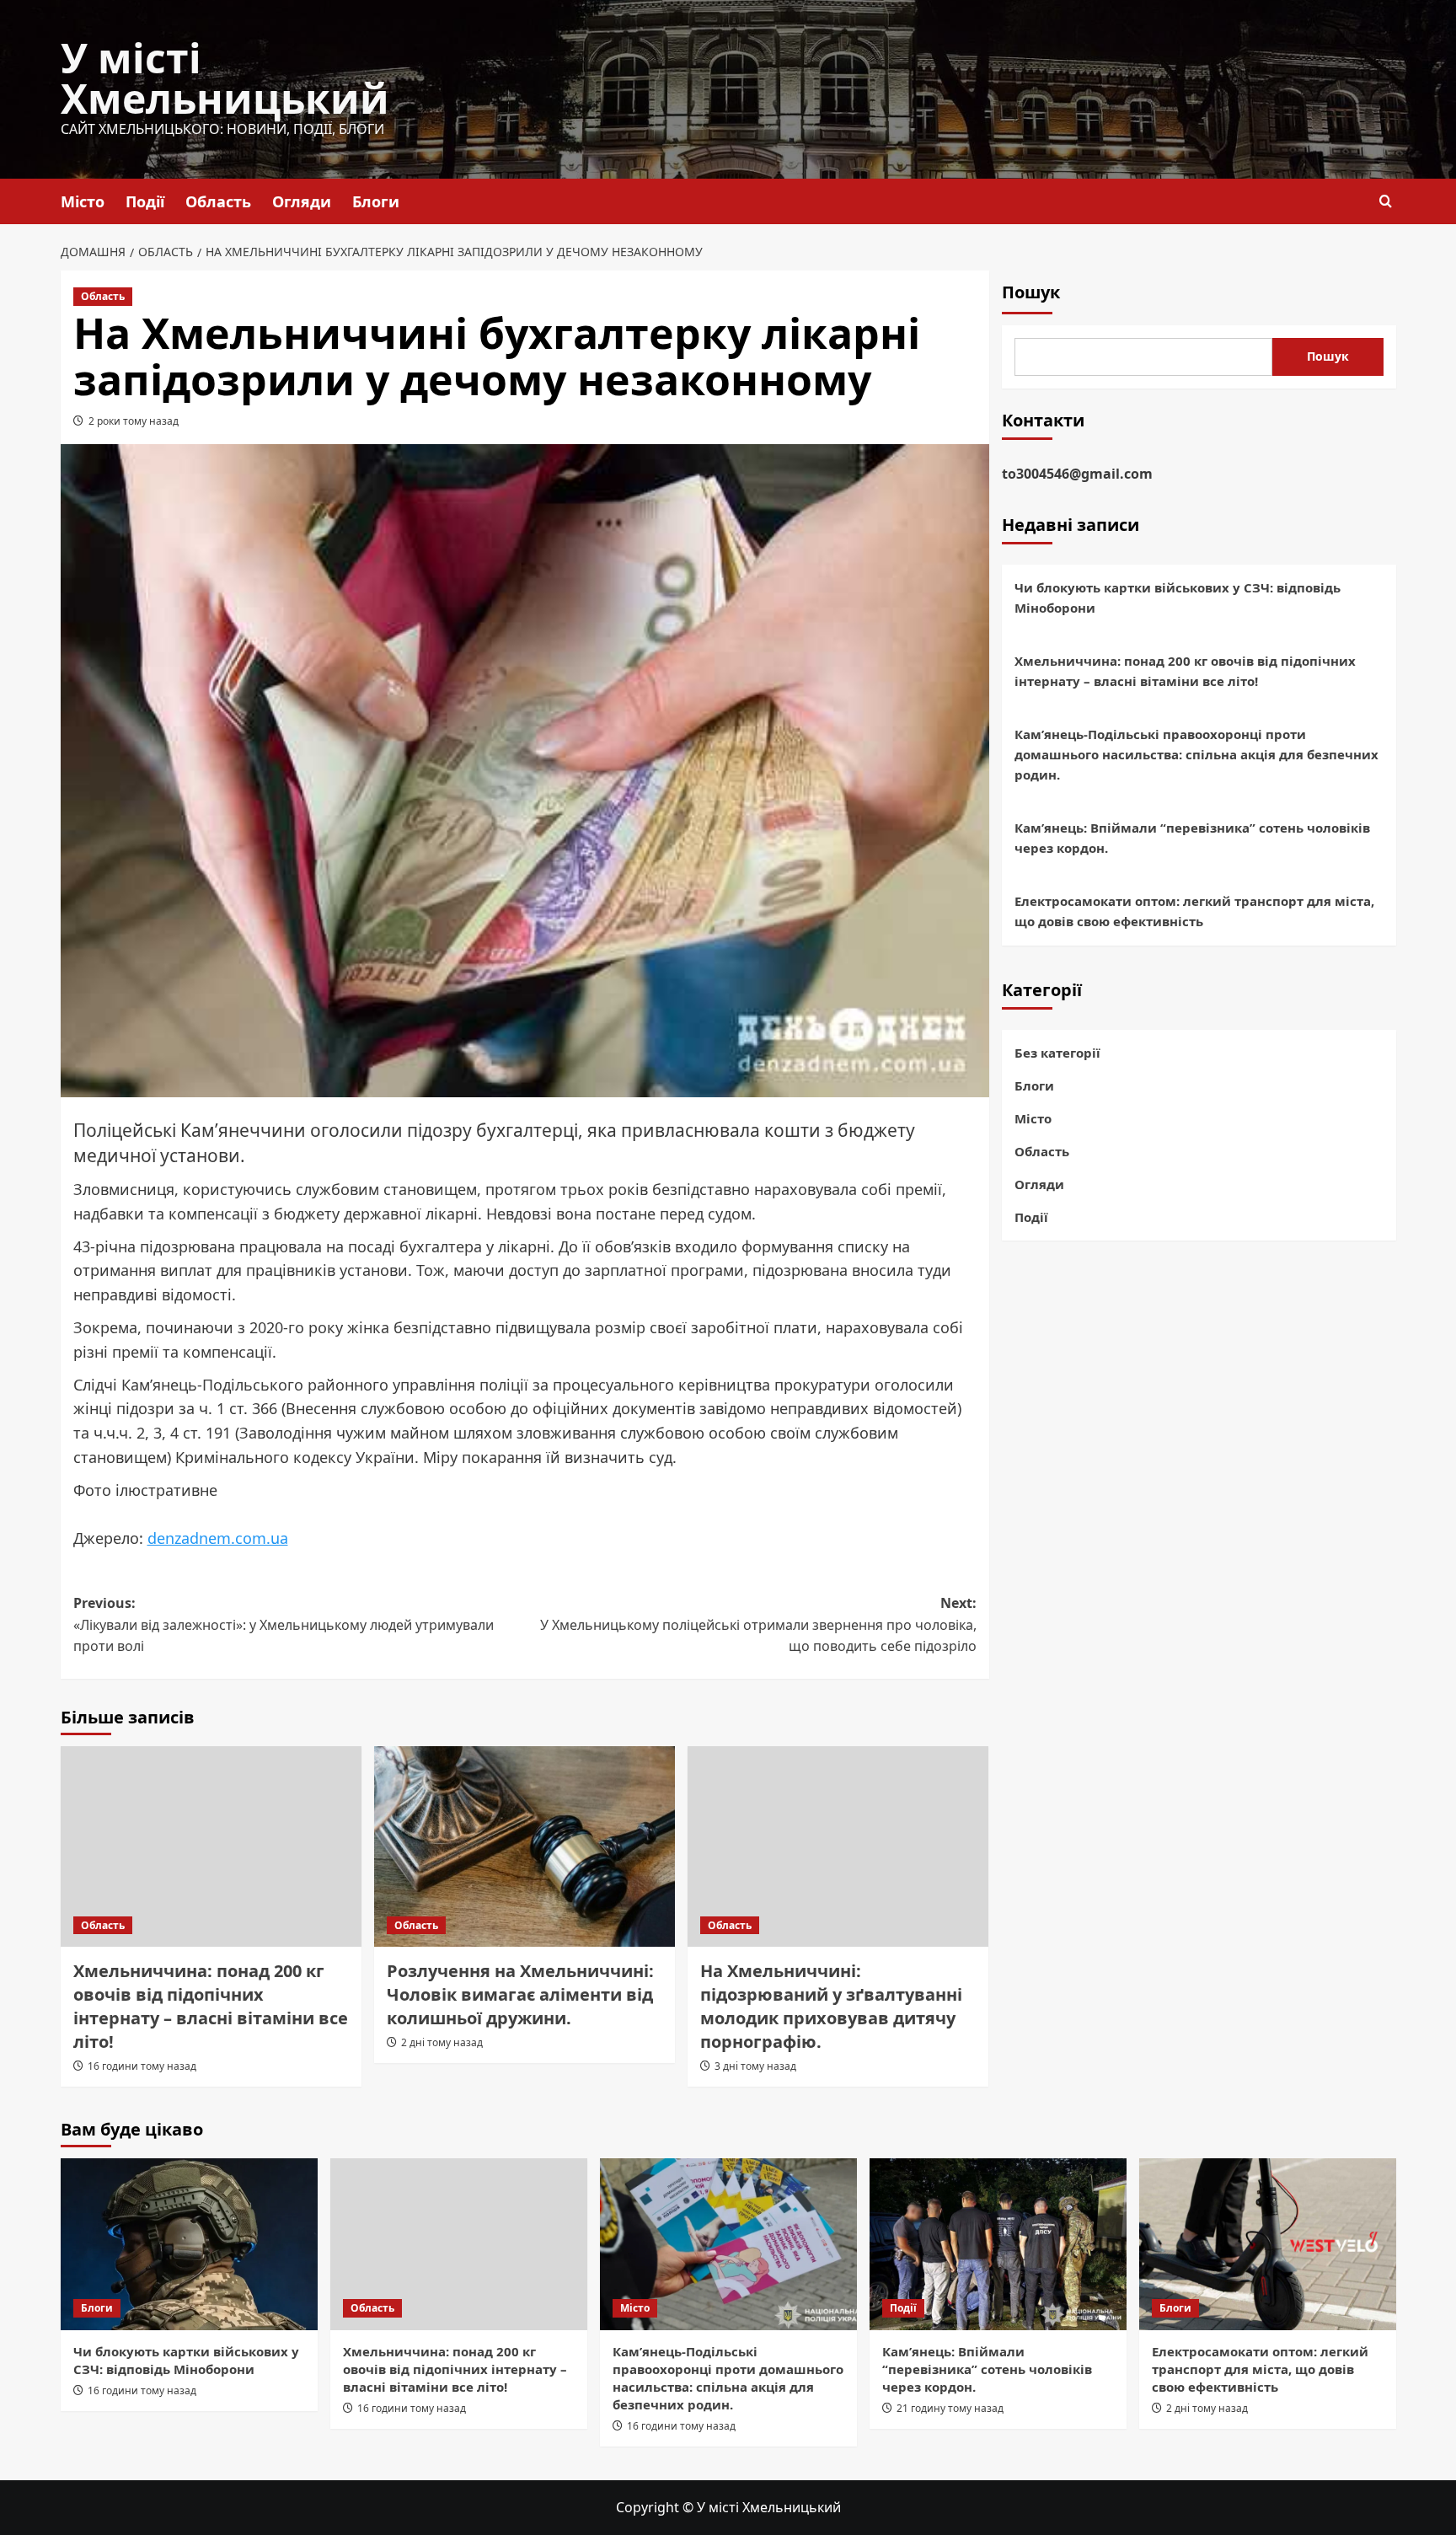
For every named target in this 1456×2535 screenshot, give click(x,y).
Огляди (302, 201)
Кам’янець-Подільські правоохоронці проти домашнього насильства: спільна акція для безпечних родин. (1196, 755)
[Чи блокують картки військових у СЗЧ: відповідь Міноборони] (189, 2244)
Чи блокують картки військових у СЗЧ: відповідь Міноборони (1178, 598)
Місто (83, 201)
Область (218, 201)
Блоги (376, 201)
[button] (1386, 201)
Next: (758, 1624)
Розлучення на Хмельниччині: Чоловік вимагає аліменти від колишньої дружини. (520, 1994)
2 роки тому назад (134, 421)
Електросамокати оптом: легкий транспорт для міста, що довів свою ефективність (1194, 912)
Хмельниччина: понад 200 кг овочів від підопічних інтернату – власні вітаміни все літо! (211, 2006)
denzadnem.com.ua (218, 1538)
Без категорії (1057, 1053)
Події (145, 201)
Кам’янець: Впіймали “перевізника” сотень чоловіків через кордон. (1192, 839)
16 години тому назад (142, 2066)
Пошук (1031, 292)
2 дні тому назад (442, 2042)
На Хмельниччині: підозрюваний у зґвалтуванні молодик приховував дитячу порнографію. (831, 2006)
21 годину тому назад (950, 2408)
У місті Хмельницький (225, 78)
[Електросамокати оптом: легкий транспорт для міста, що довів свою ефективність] (1268, 2244)
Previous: (284, 1624)
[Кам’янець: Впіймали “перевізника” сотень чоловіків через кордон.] (998, 2244)
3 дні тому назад (755, 2066)
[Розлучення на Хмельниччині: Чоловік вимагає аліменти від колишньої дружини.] (525, 1846)
